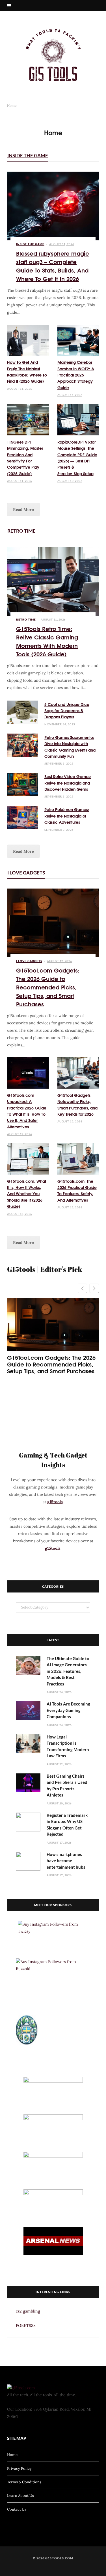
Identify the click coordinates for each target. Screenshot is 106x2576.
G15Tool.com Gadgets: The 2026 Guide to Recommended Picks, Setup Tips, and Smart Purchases (48, 987)
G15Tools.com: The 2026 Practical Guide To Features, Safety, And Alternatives (77, 1190)
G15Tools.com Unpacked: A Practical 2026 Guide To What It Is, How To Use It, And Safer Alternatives (27, 1111)
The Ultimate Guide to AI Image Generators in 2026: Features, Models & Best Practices (68, 1671)
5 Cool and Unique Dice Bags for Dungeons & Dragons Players (67, 711)
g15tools (55, 1502)
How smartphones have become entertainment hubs (66, 1861)
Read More (23, 510)
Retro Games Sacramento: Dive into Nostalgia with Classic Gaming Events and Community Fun (70, 747)
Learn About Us (20, 2496)
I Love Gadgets (26, 873)
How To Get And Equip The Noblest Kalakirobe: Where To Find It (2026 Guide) (27, 372)
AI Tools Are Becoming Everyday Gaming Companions (68, 1710)
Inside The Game (28, 155)
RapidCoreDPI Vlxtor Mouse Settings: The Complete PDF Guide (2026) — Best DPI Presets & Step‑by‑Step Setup (77, 458)
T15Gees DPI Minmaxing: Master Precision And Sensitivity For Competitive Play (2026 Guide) (25, 458)
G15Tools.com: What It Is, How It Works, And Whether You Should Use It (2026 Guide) (27, 1194)
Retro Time (21, 531)
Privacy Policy (19, 2468)
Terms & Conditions (24, 2482)
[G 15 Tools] (53, 55)
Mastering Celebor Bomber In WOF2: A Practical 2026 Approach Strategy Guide (76, 375)
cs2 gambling (28, 2311)
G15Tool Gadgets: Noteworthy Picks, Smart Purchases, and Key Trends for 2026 (77, 1105)
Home (12, 2455)
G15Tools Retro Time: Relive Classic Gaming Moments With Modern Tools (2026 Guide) (47, 641)
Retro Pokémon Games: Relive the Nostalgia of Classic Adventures (67, 816)
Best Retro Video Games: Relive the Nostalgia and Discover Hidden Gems (68, 783)
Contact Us (17, 2509)
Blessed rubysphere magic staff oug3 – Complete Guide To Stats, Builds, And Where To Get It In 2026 (53, 266)
